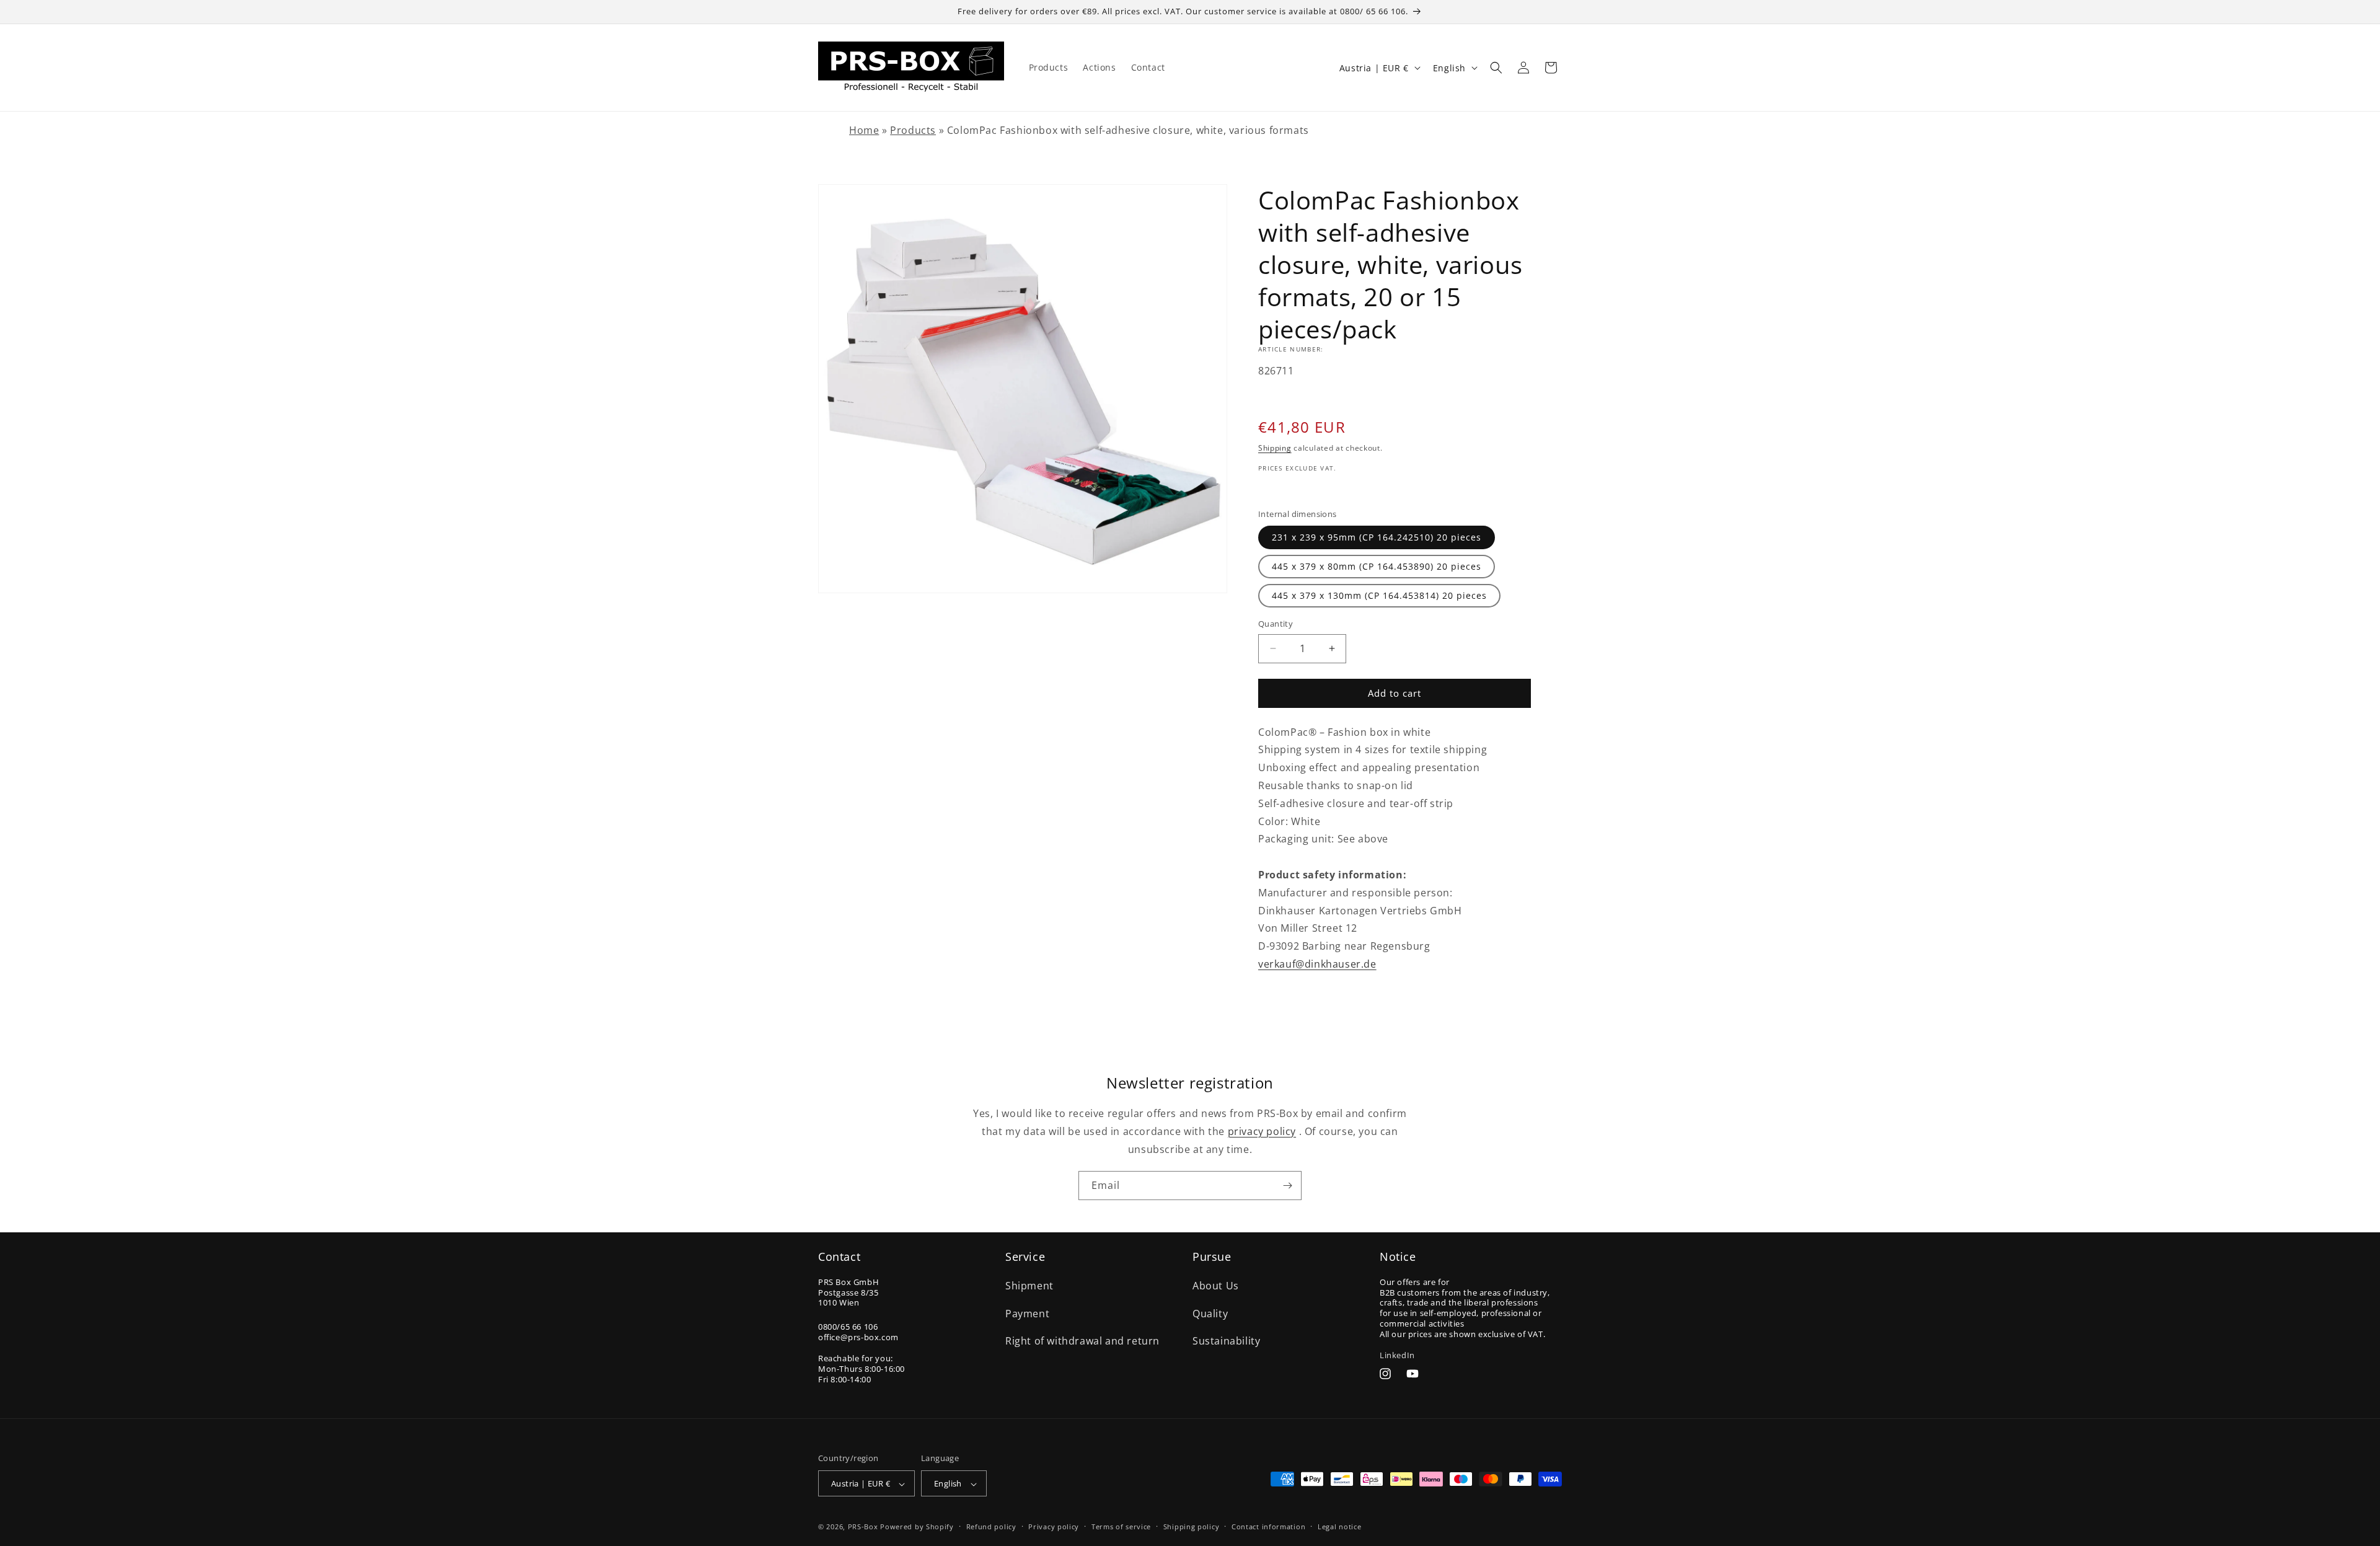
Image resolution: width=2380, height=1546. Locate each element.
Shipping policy (1192, 1526)
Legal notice (1339, 1526)
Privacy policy (1054, 1526)
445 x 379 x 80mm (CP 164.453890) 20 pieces (1377, 566)
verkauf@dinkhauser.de (1317, 964)
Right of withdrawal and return (1082, 1341)
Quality (1210, 1313)
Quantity (1276, 624)
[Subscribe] (1287, 1186)
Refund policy (991, 1526)
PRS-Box (863, 1527)
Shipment (1029, 1285)
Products (913, 130)
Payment (1027, 1313)
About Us (1216, 1285)
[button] (1496, 68)
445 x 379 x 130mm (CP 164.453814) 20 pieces (1379, 595)
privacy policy (1262, 1131)
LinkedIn (1397, 1354)
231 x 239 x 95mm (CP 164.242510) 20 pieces (1377, 537)
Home (864, 130)
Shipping (1275, 448)
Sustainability (1226, 1341)
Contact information (1268, 1526)
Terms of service (1121, 1526)
